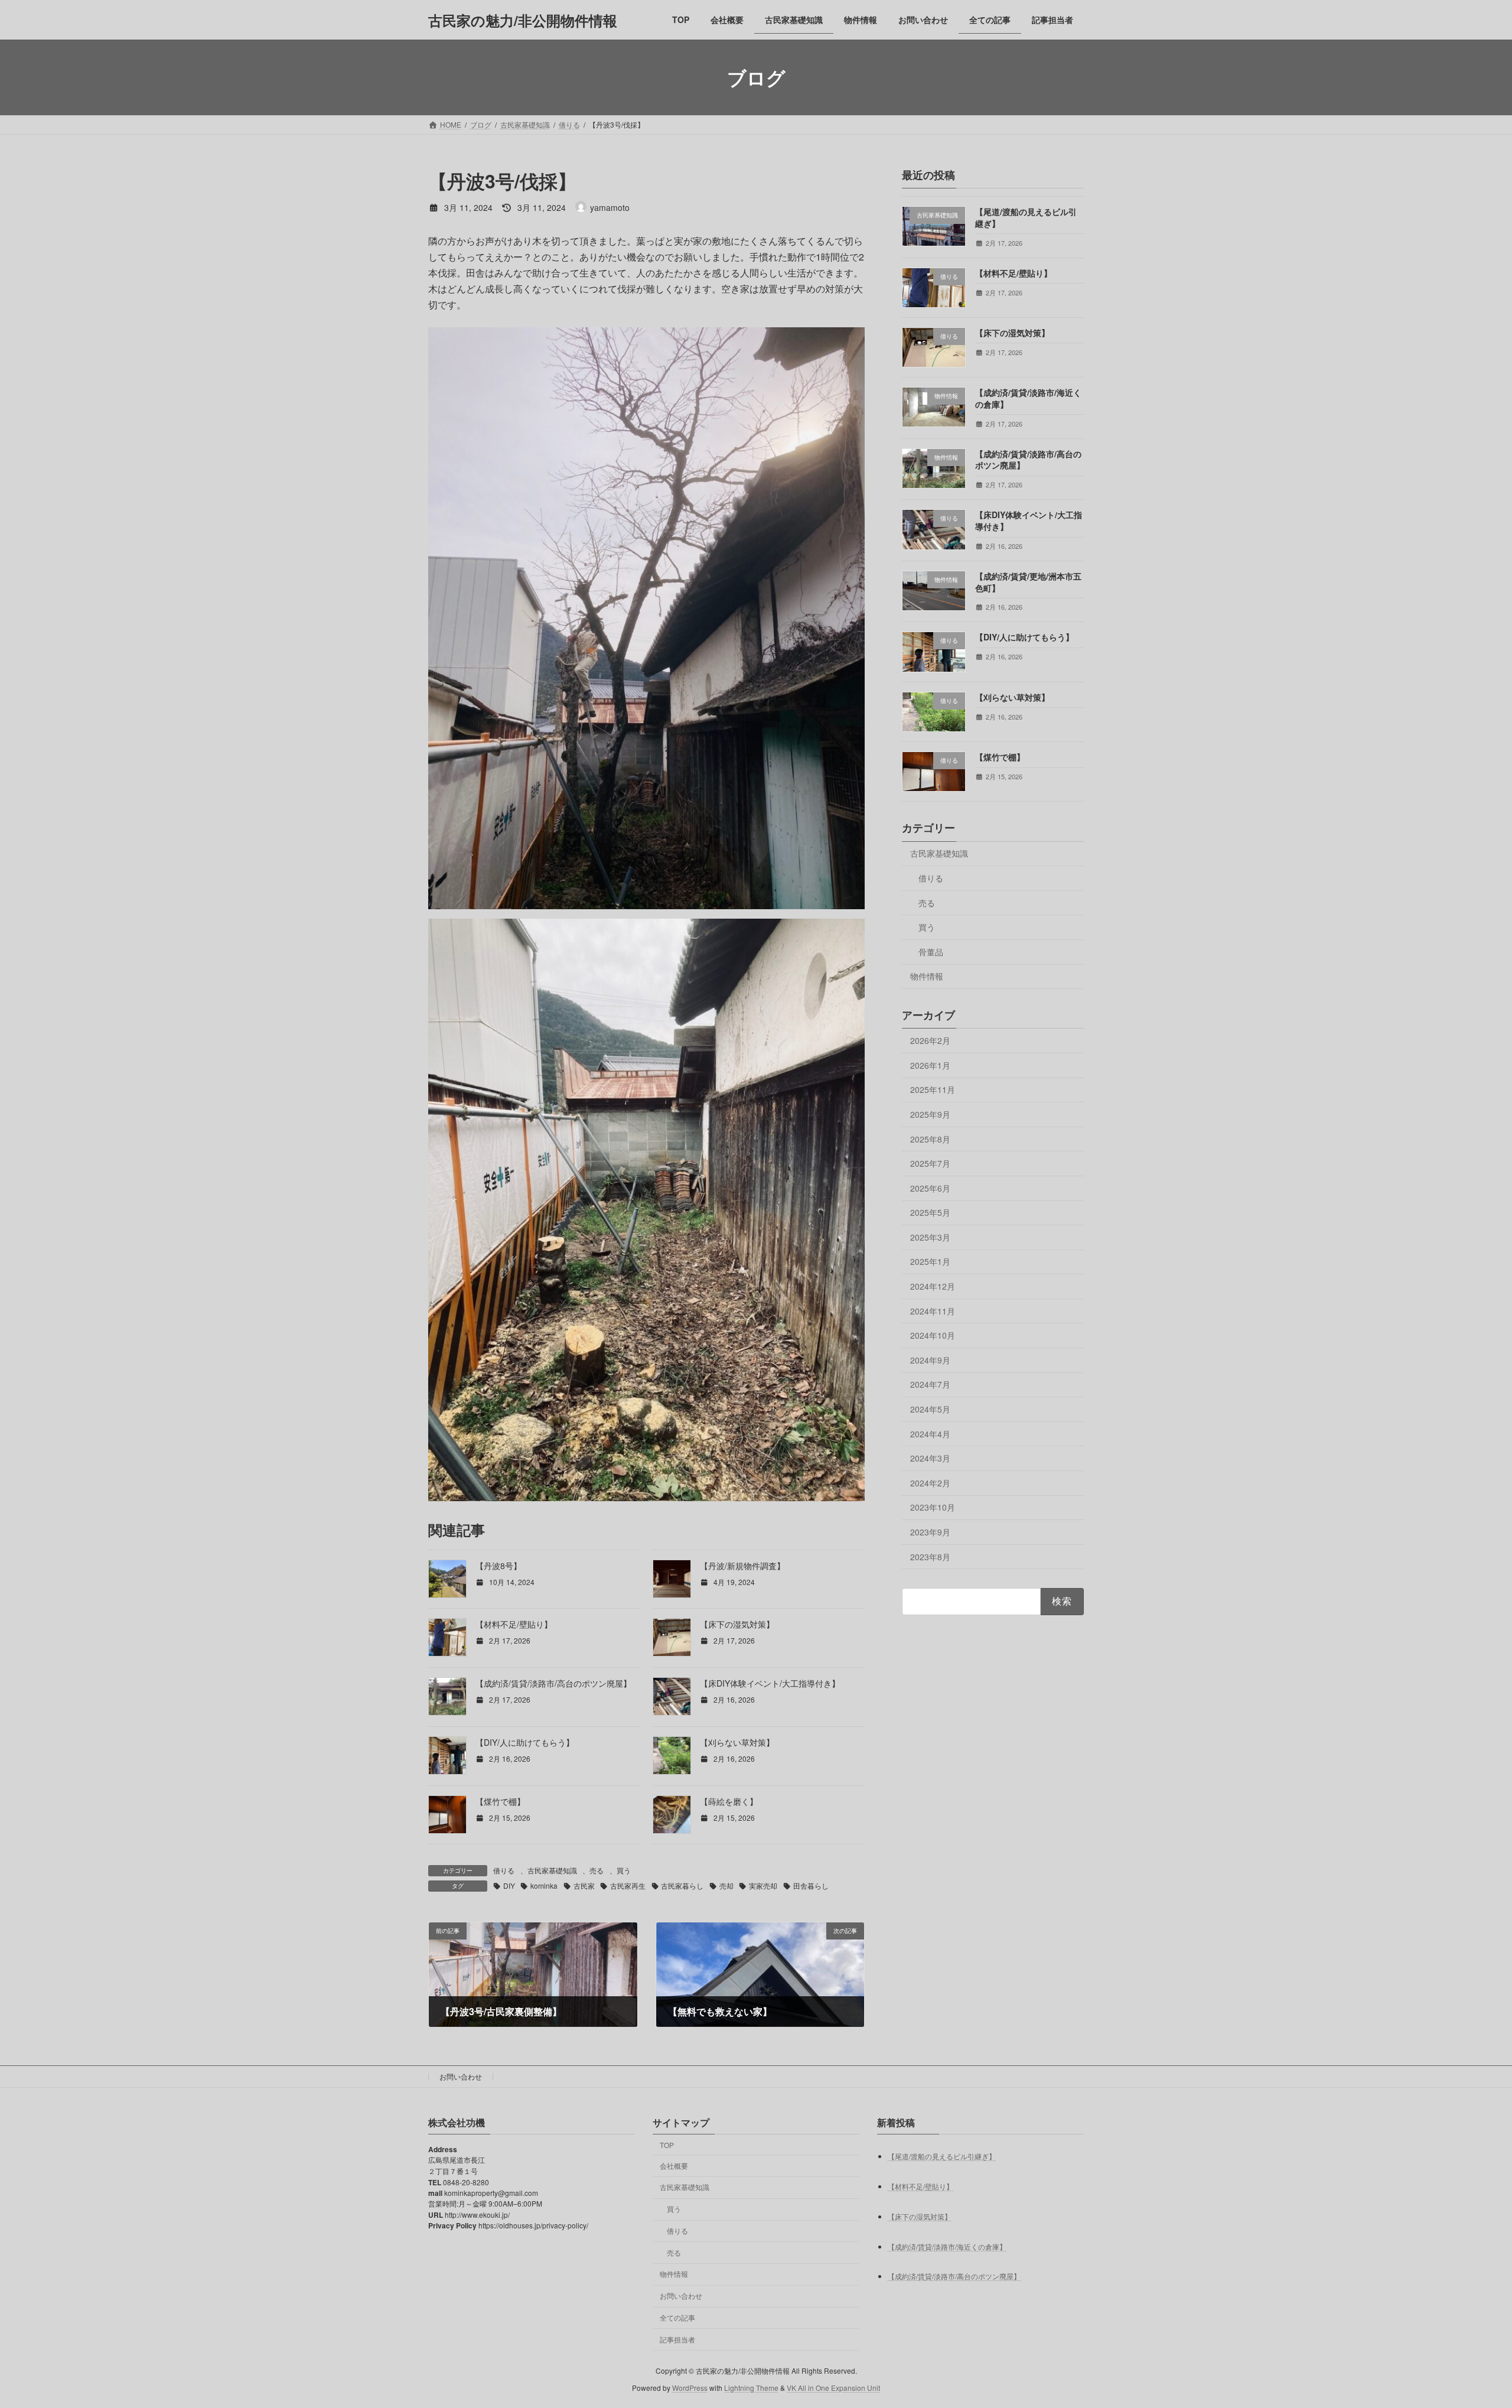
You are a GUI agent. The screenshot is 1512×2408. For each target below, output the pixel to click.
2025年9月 (930, 1114)
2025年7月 (930, 1163)
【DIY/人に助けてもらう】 (525, 1742)
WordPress (690, 2388)
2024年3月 (930, 1458)
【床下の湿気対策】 (737, 1624)
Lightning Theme (751, 2388)
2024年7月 (930, 1385)
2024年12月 (933, 1286)
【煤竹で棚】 (500, 1801)
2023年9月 (930, 1532)
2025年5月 (930, 1212)
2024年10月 (933, 1335)
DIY (509, 1885)
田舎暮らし (811, 1885)
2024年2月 (930, 1483)
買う (624, 1870)
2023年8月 (930, 1557)
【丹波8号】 (498, 1566)
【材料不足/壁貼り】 (514, 1624)
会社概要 (674, 2165)
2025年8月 (930, 1139)
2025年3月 (930, 1237)
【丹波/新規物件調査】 (742, 1566)
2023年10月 (933, 1508)
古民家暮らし (682, 1885)
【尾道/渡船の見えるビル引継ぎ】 (1026, 217)
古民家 (584, 1885)
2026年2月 (930, 1040)
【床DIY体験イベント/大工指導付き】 (770, 1683)
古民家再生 (628, 1885)
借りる (504, 1870)
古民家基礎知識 (552, 1870)
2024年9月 (930, 1360)
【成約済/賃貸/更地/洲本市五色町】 (1028, 582)
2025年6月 (930, 1188)
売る (597, 1870)
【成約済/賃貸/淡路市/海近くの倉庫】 (1028, 398)
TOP (667, 2145)
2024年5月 (930, 1409)
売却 (726, 1885)
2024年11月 (933, 1311)
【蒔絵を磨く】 (729, 1801)
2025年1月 (930, 1262)
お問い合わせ (461, 2076)
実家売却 (763, 1885)
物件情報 (927, 977)
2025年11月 (933, 1090)
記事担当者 (677, 2339)
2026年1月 (930, 1065)
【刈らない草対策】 (737, 1742)
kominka (544, 1885)
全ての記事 (677, 2317)
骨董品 (931, 952)
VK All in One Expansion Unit (833, 2388)
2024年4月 (930, 1434)
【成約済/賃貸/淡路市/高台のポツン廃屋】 (553, 1683)
